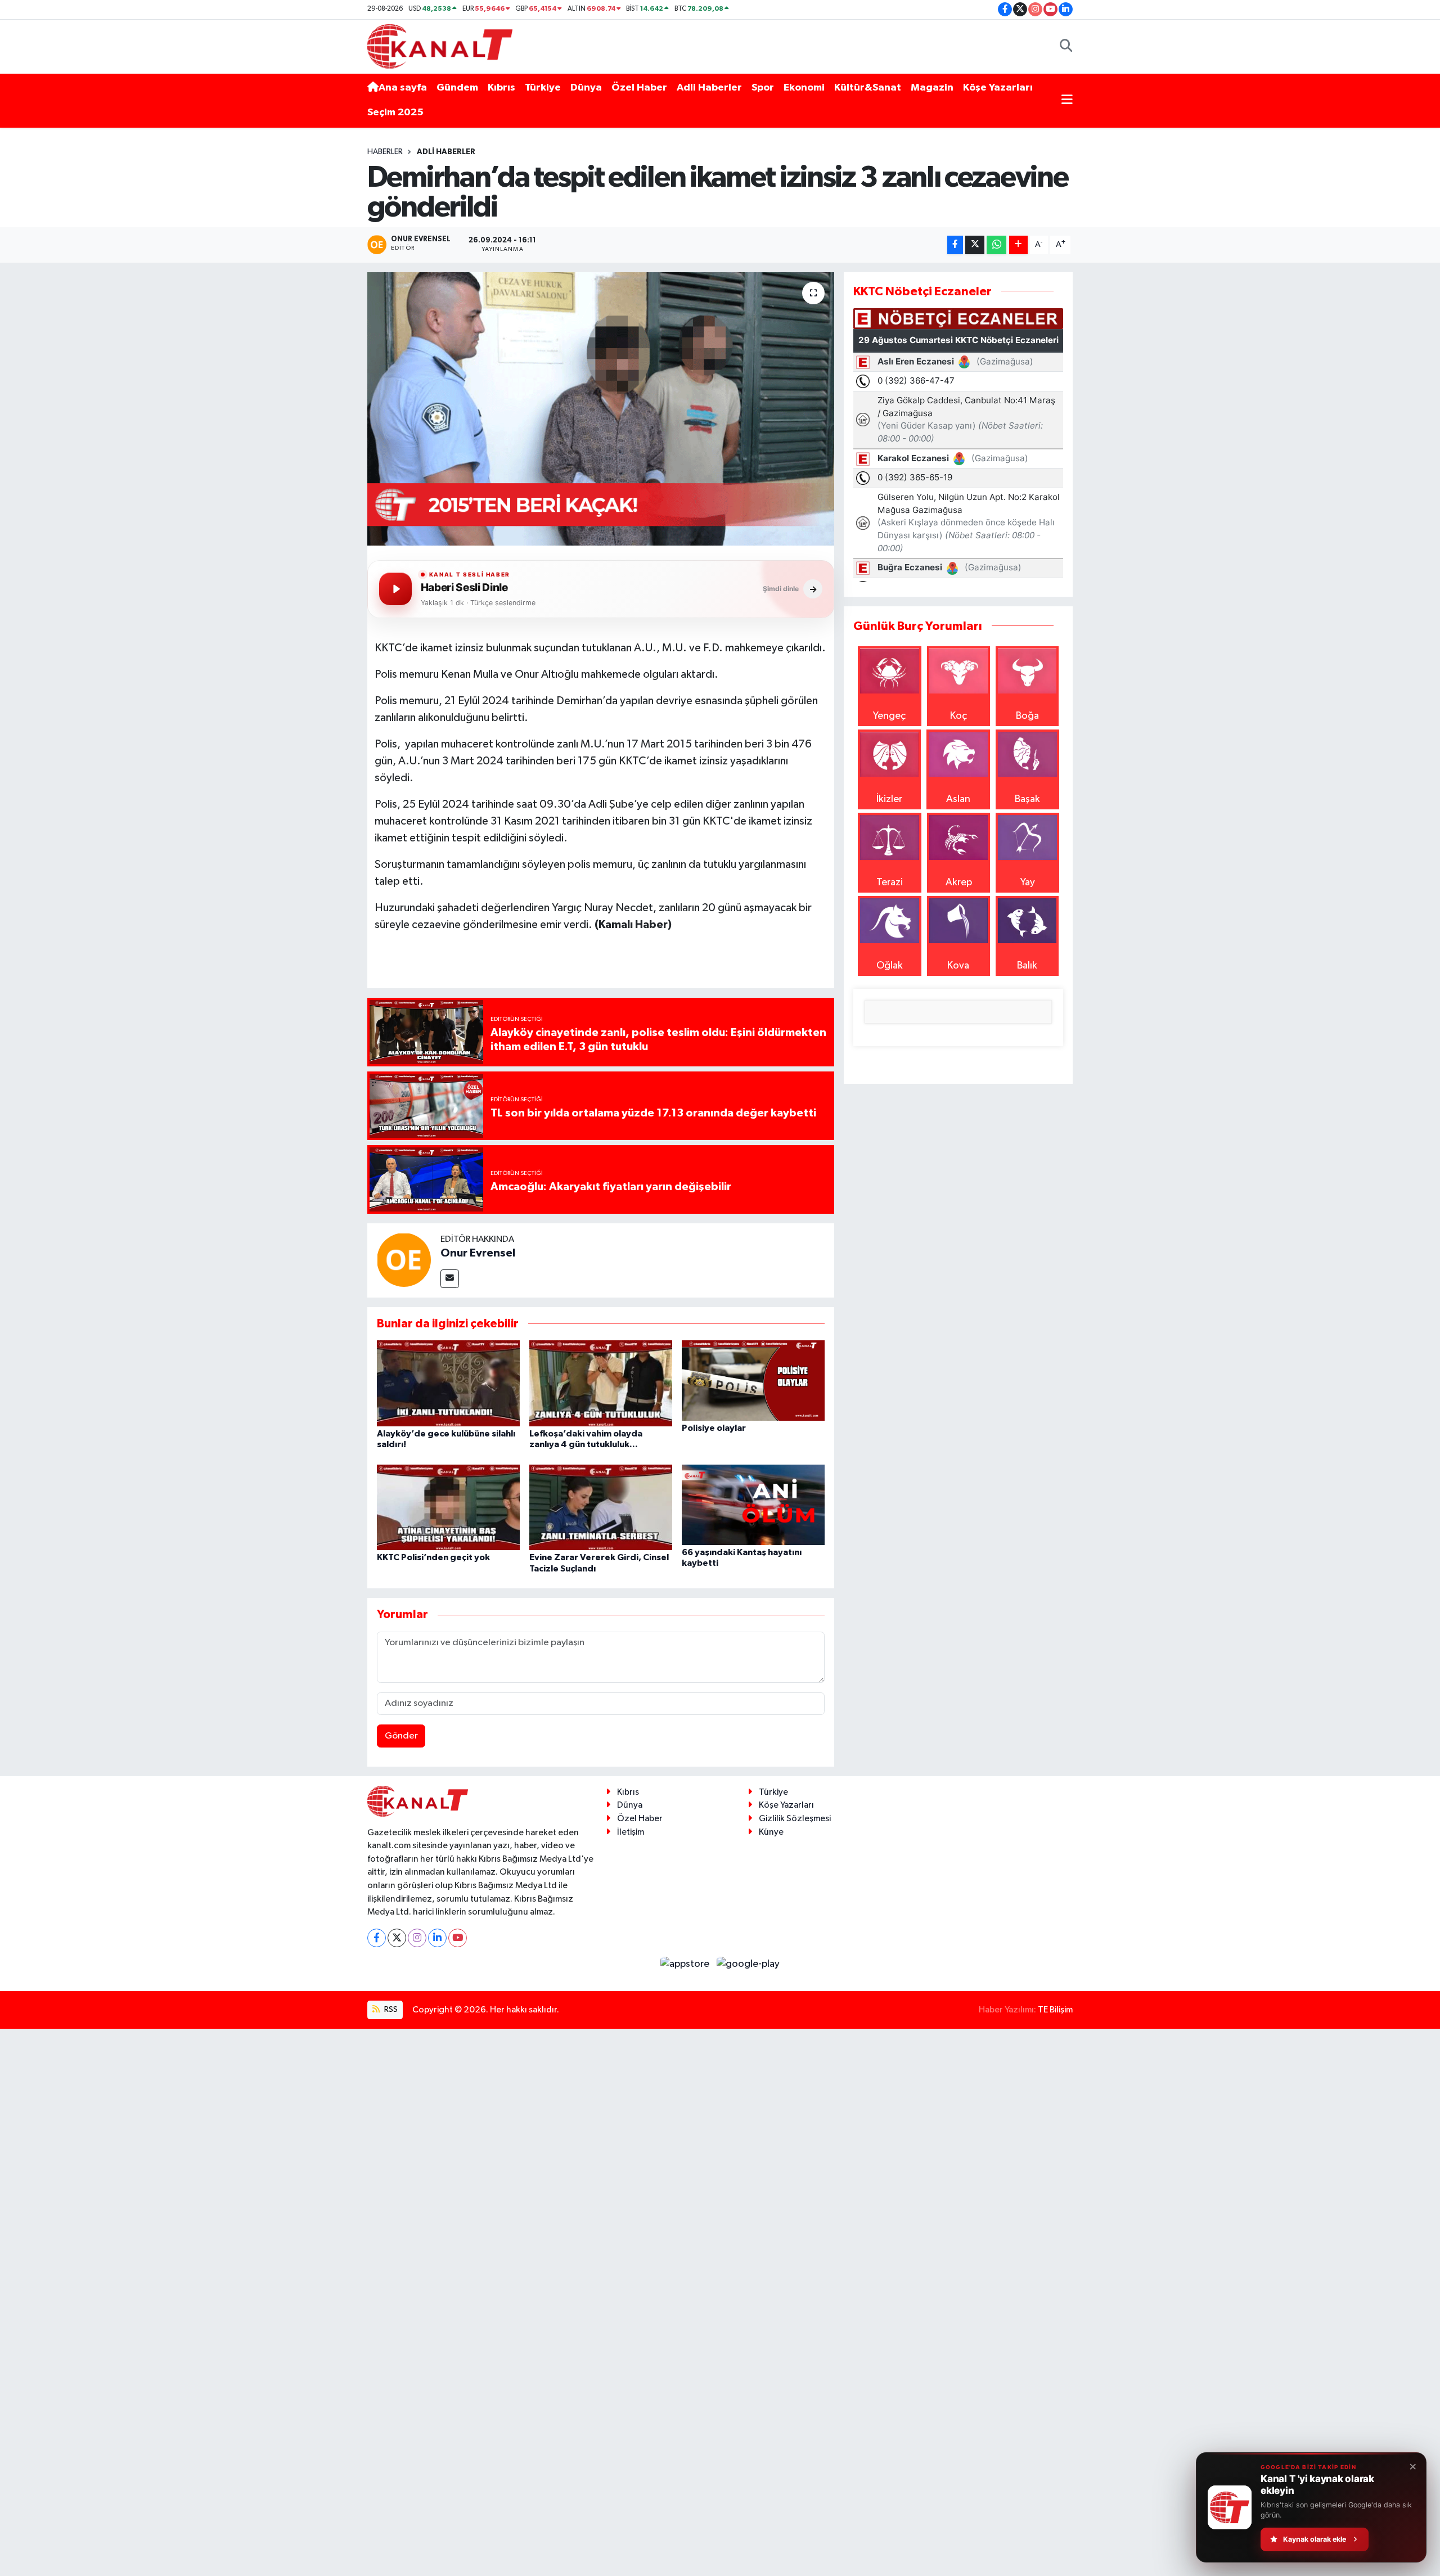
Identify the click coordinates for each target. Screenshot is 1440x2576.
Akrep (959, 882)
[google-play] (748, 1964)
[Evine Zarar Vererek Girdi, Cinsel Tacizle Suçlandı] (601, 1507)
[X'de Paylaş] (975, 245)
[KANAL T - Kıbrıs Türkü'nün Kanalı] (440, 46)
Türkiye (543, 88)
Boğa (1027, 716)
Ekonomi (804, 88)
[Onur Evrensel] (404, 1259)
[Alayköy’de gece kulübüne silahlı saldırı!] (448, 1383)
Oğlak (890, 966)
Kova (958, 966)
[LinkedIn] (437, 1938)
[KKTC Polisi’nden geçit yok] (448, 1507)
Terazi (890, 882)
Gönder (401, 1736)
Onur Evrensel (478, 1253)
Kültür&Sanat (868, 88)
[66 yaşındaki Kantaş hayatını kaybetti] (753, 1504)
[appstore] (686, 1964)
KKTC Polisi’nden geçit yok (433, 1557)
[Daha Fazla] (1018, 245)
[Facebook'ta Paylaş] (955, 245)
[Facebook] (377, 1938)
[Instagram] (417, 1938)
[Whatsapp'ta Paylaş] (996, 245)
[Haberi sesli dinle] (395, 589)
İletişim (631, 1832)
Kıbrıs (501, 88)
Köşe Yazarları (998, 88)
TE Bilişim (1055, 2010)
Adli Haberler (709, 88)
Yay (1028, 882)
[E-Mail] (450, 1279)
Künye (771, 1832)
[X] (397, 1938)
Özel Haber (639, 88)
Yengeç (889, 716)
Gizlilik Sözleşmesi (795, 1819)
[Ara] (1066, 46)
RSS (390, 2009)
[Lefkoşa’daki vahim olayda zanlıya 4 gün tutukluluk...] (601, 1383)
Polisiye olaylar (714, 1428)
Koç (958, 716)
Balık (1027, 966)
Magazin (932, 88)
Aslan (958, 799)
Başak (1027, 799)
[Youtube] (458, 1938)
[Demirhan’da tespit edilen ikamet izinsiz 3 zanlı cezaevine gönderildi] (601, 409)
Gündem (457, 88)
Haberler (385, 152)
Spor (763, 88)
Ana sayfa (403, 88)
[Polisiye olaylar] (753, 1380)
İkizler (889, 799)
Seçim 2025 (395, 112)
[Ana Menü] (1067, 100)
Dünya (586, 88)
